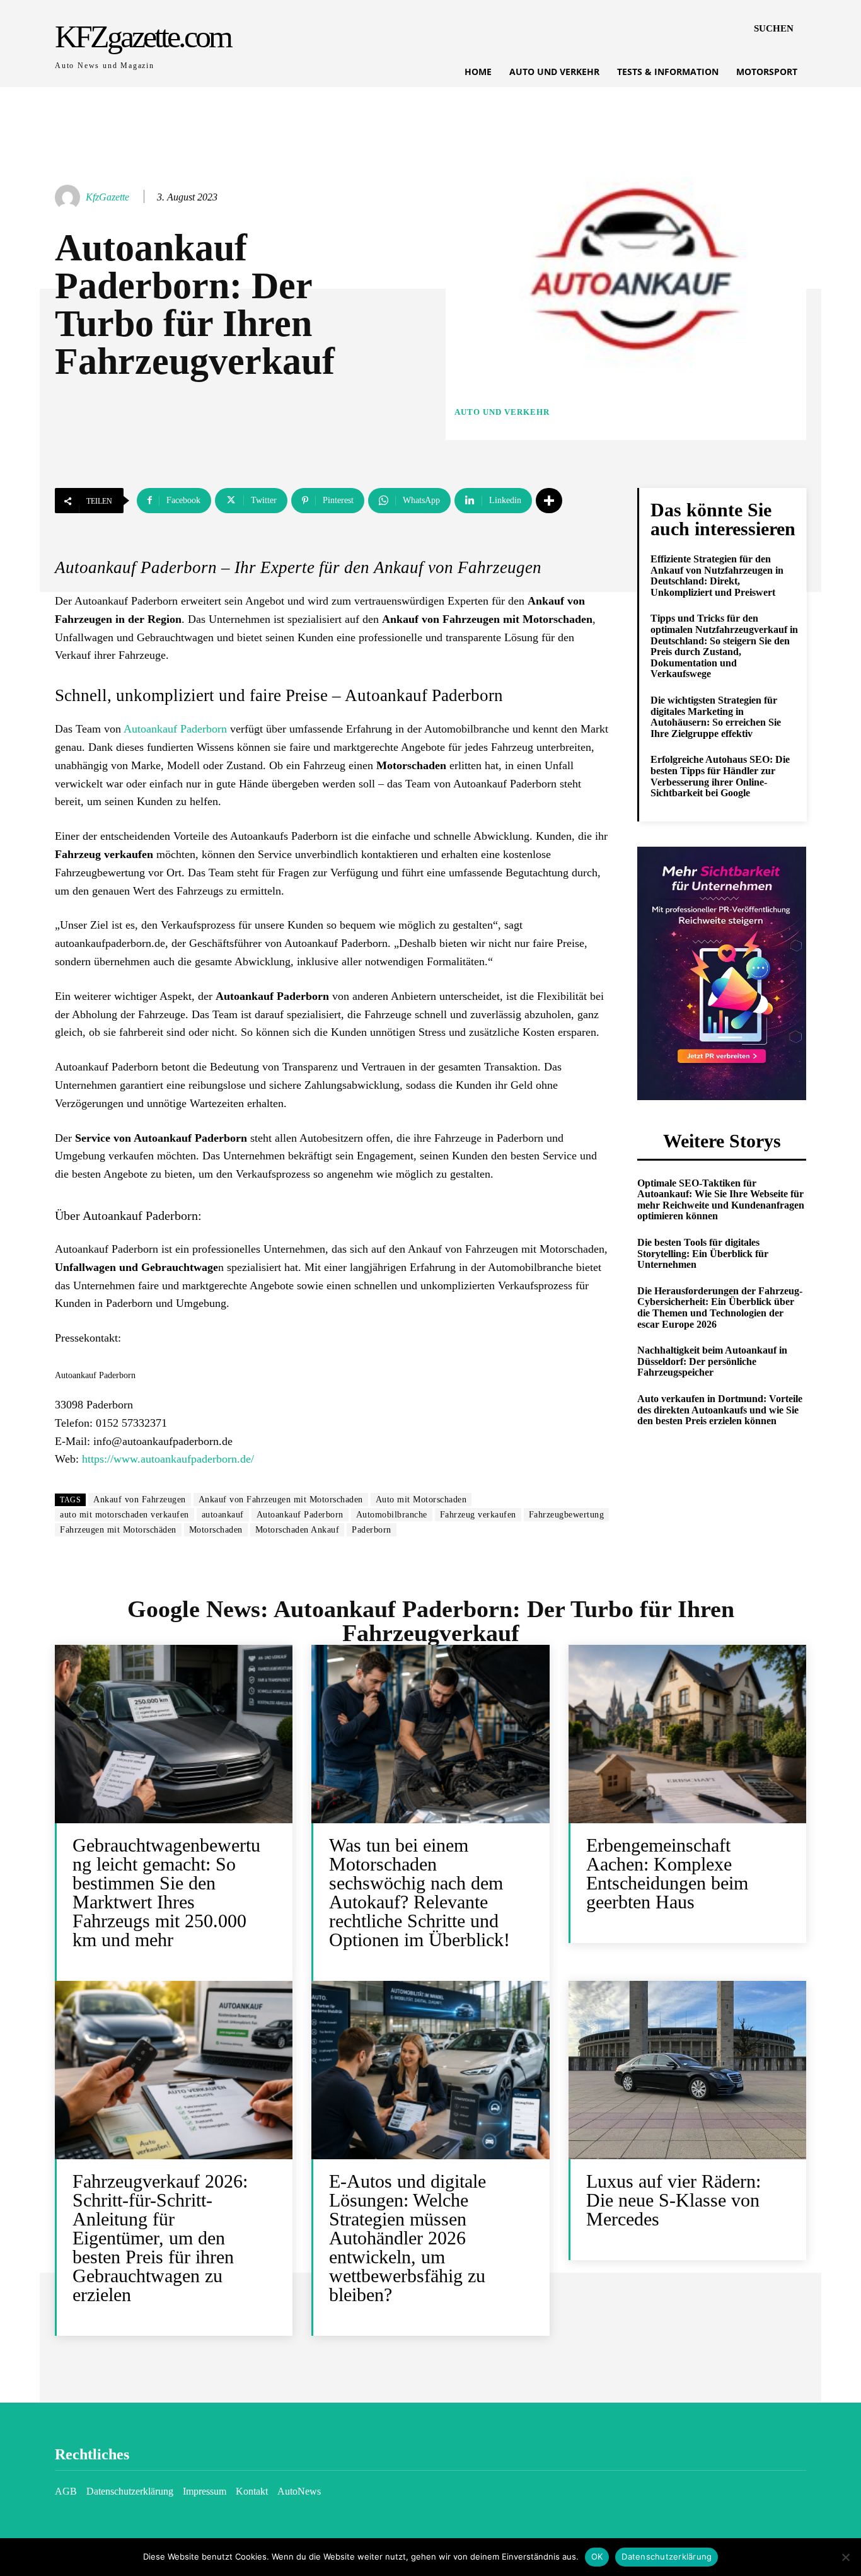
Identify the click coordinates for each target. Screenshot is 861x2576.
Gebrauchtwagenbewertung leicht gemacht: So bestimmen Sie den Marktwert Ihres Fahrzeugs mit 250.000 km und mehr (166, 1892)
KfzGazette (107, 197)
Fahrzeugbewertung (567, 1515)
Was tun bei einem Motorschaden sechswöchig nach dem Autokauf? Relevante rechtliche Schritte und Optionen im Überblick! (419, 1892)
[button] (774, 28)
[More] (549, 501)
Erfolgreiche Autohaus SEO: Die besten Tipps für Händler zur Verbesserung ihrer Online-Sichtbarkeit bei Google (720, 776)
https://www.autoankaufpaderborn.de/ (168, 1459)
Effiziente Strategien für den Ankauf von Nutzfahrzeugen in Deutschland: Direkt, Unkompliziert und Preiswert (717, 576)
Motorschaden (216, 1530)
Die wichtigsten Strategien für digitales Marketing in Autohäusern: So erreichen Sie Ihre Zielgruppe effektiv (716, 717)
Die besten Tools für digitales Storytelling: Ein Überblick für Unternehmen (703, 1253)
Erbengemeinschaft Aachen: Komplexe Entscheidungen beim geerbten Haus (667, 1873)
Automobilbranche (392, 1515)
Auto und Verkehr (502, 412)
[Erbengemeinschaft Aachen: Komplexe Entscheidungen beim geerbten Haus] (687, 1734)
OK (597, 2556)
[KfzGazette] (69, 197)
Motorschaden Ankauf (298, 1530)
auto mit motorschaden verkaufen (124, 1515)
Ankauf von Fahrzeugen (140, 1500)
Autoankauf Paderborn (175, 729)
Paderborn (372, 1530)
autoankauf (223, 1515)
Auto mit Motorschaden (421, 1500)
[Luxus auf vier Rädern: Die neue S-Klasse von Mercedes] (687, 2070)
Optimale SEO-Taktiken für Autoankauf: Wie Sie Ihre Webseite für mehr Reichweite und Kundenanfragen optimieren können (721, 1200)
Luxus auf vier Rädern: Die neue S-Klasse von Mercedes (673, 2200)
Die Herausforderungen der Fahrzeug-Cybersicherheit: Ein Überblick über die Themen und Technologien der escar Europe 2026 (720, 1308)
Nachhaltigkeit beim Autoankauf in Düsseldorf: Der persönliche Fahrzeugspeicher (712, 1361)
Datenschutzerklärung (667, 2556)
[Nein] (845, 2557)
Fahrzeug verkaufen (478, 1515)
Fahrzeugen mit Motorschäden (118, 1530)
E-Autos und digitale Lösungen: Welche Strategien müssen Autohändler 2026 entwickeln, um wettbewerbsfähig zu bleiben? (407, 2238)
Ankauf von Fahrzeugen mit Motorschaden (281, 1500)
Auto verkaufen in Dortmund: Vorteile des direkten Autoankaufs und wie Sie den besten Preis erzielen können (720, 1410)
